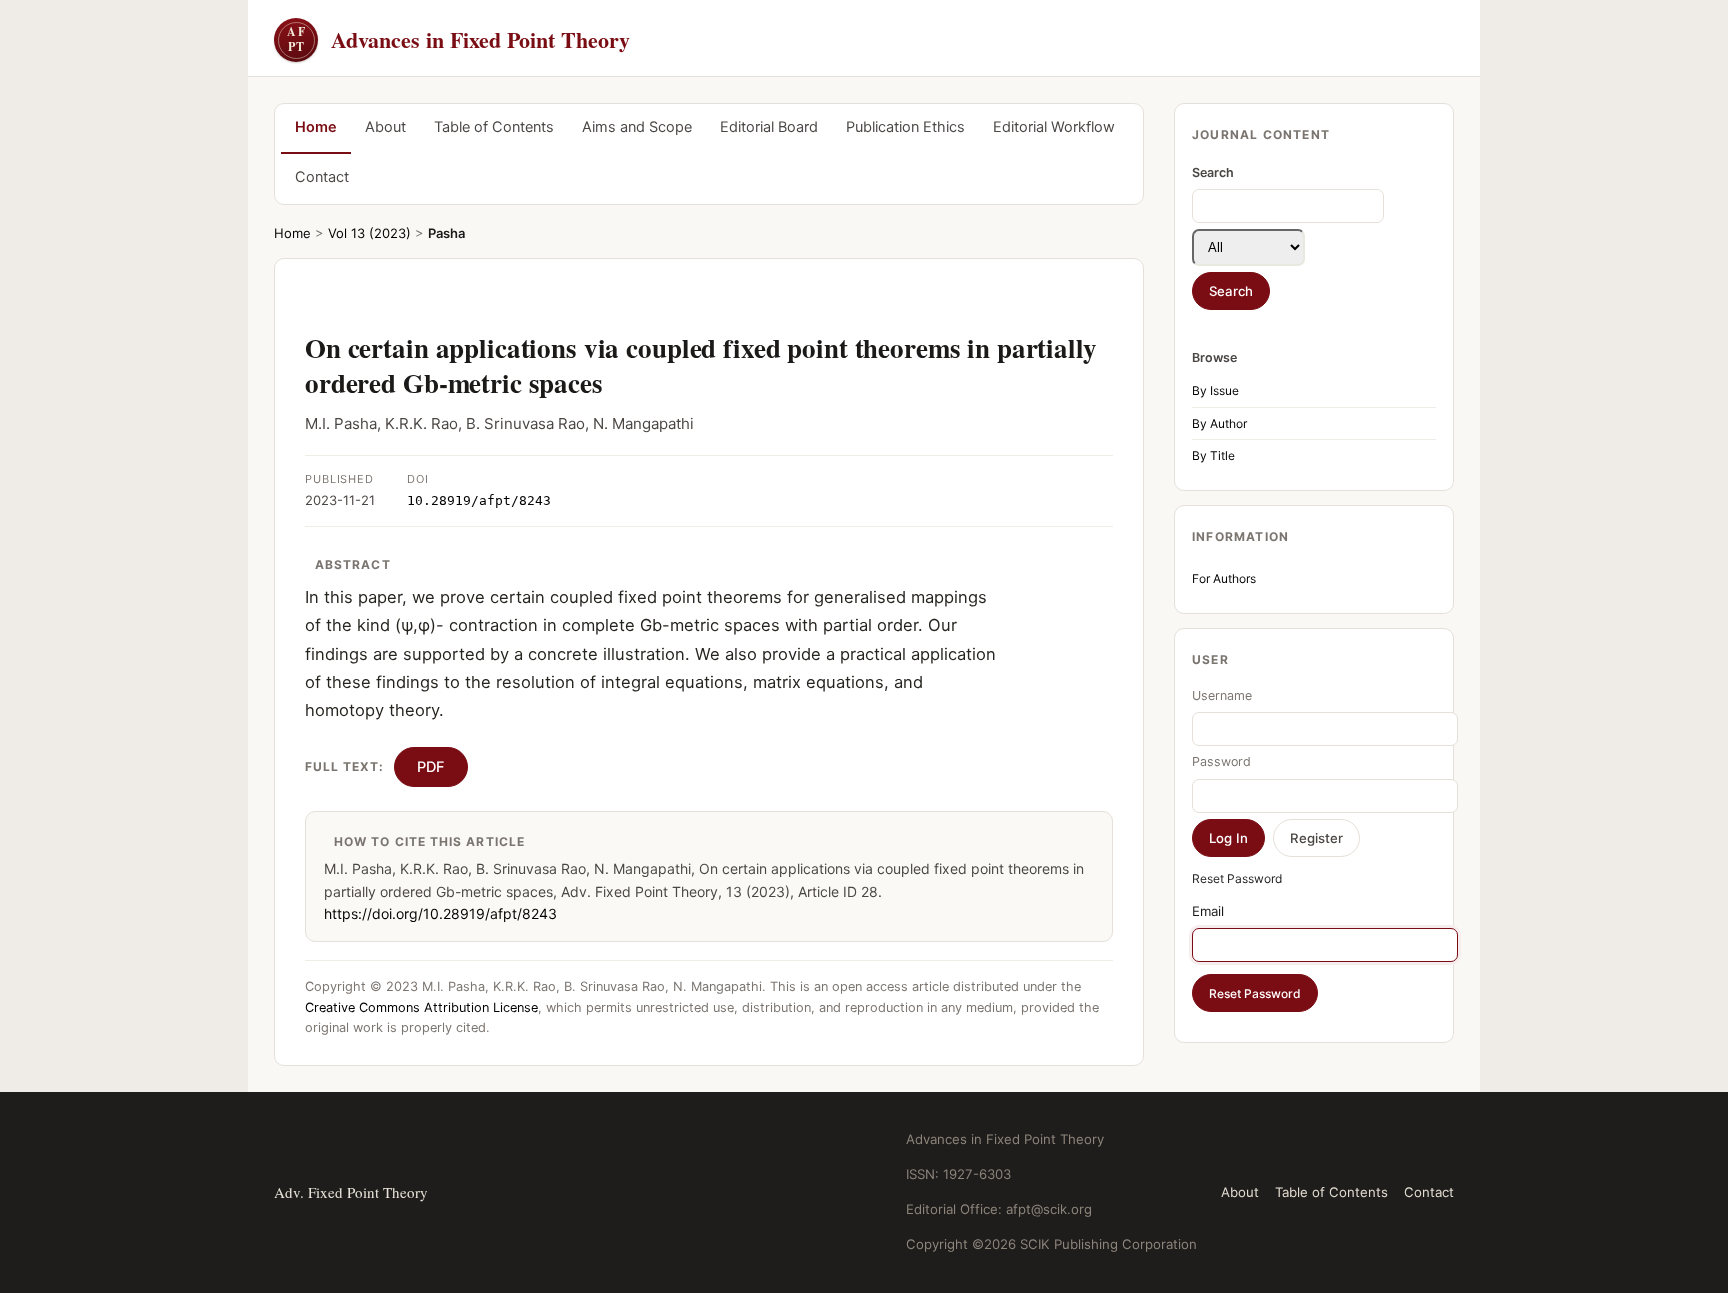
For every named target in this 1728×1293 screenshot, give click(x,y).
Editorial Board (769, 127)
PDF (431, 767)
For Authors (1224, 578)
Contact (322, 177)
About (385, 127)
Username (1222, 695)
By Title (1213, 455)
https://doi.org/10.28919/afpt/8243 (440, 913)
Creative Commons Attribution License (421, 1007)
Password (1221, 761)
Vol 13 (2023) (369, 233)
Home (316, 127)
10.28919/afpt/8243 (479, 500)
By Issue (1215, 390)
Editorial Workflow (1054, 127)
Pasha (446, 233)
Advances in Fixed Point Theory (458, 39)
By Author (1219, 423)
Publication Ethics (905, 127)
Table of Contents (494, 127)
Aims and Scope (637, 127)
